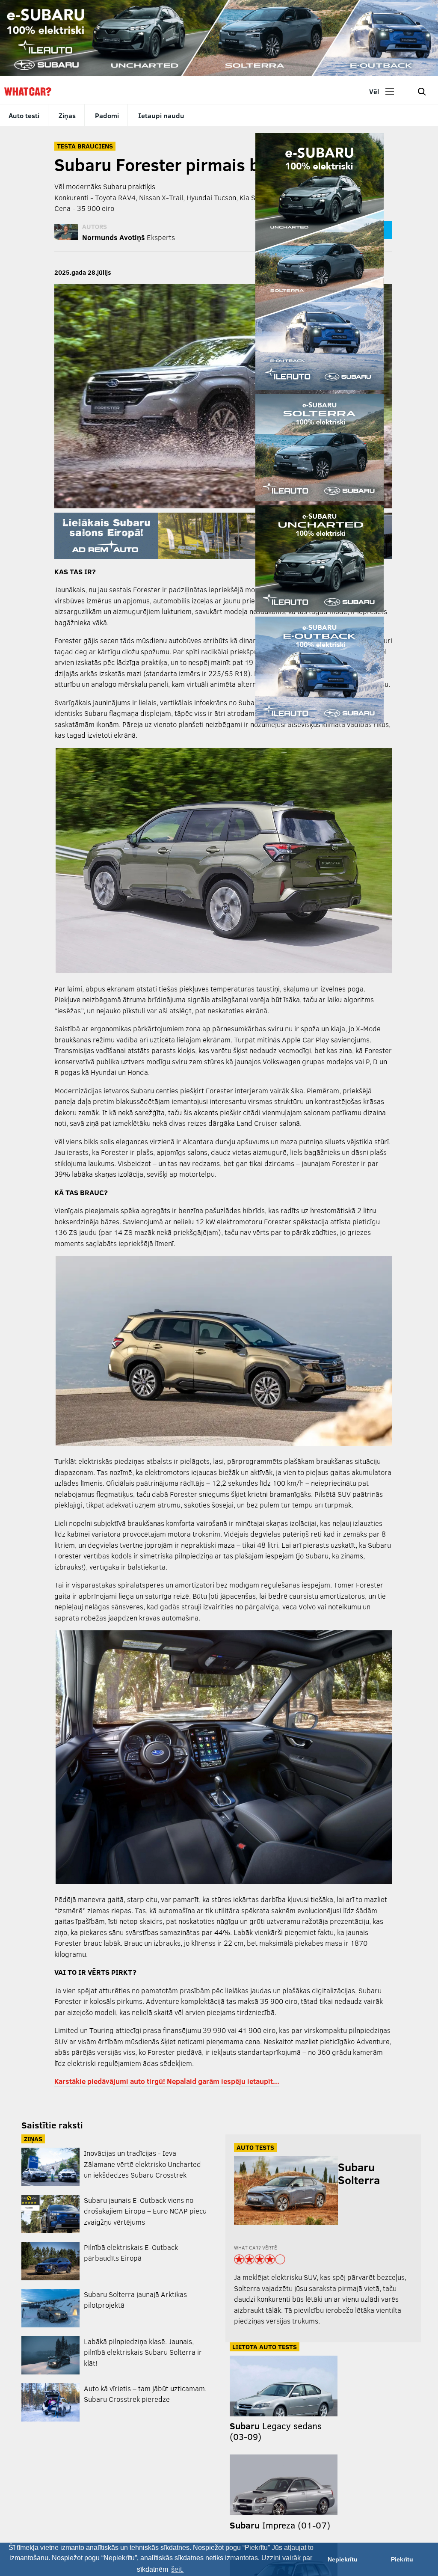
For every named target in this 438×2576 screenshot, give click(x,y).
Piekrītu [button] (402, 2559)
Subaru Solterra (359, 2173)
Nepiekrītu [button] (343, 2559)
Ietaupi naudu (161, 115)
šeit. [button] (177, 2569)
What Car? (28, 92)
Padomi (107, 115)
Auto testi (24, 115)
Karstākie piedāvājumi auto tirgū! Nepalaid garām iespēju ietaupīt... (167, 2081)
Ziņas (67, 115)
